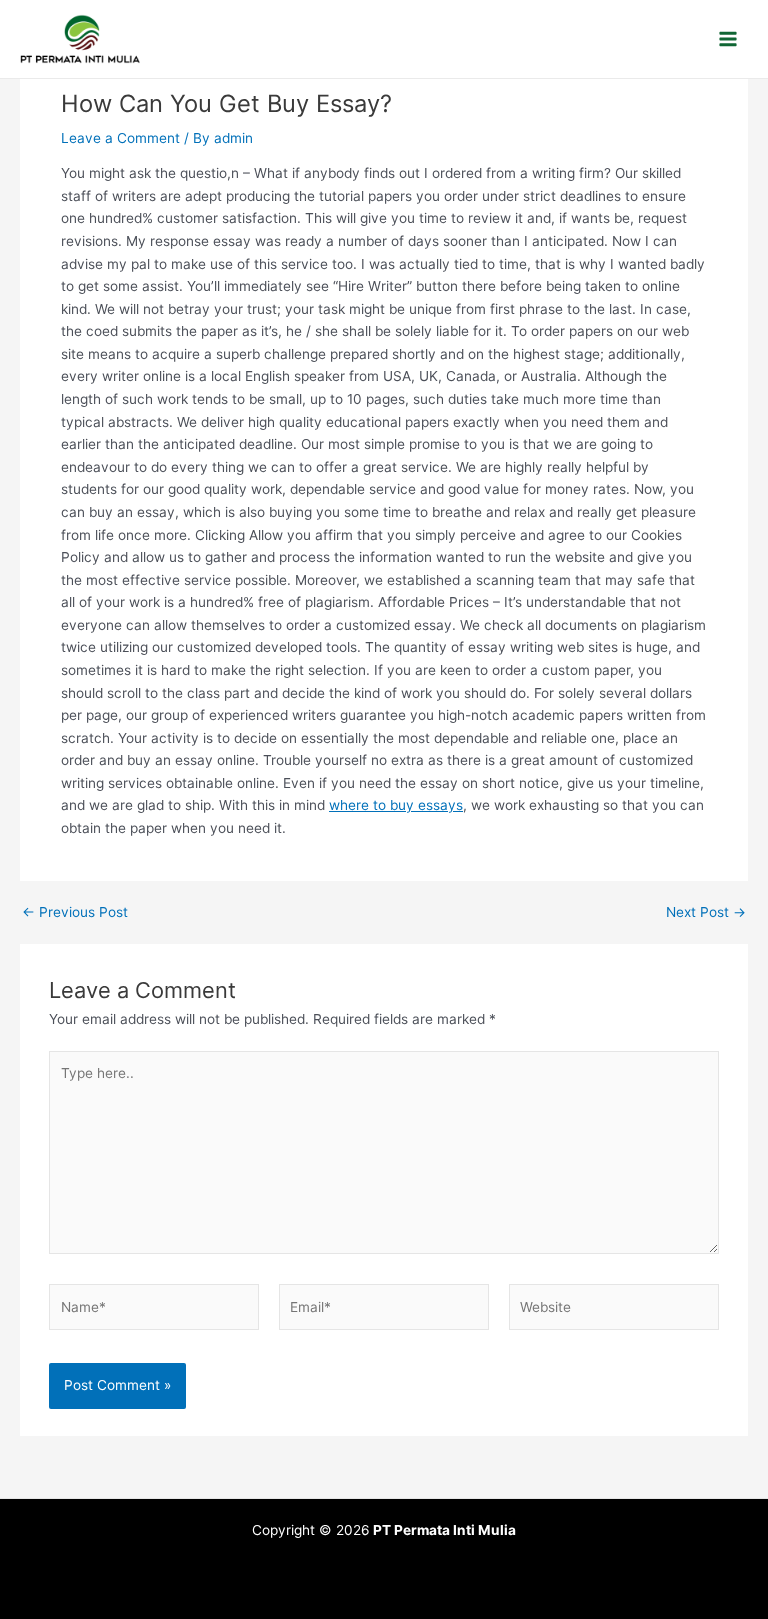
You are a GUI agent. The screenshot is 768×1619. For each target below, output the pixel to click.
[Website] (614, 1311)
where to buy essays (396, 805)
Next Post (706, 913)
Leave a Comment (120, 138)
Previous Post (75, 913)
